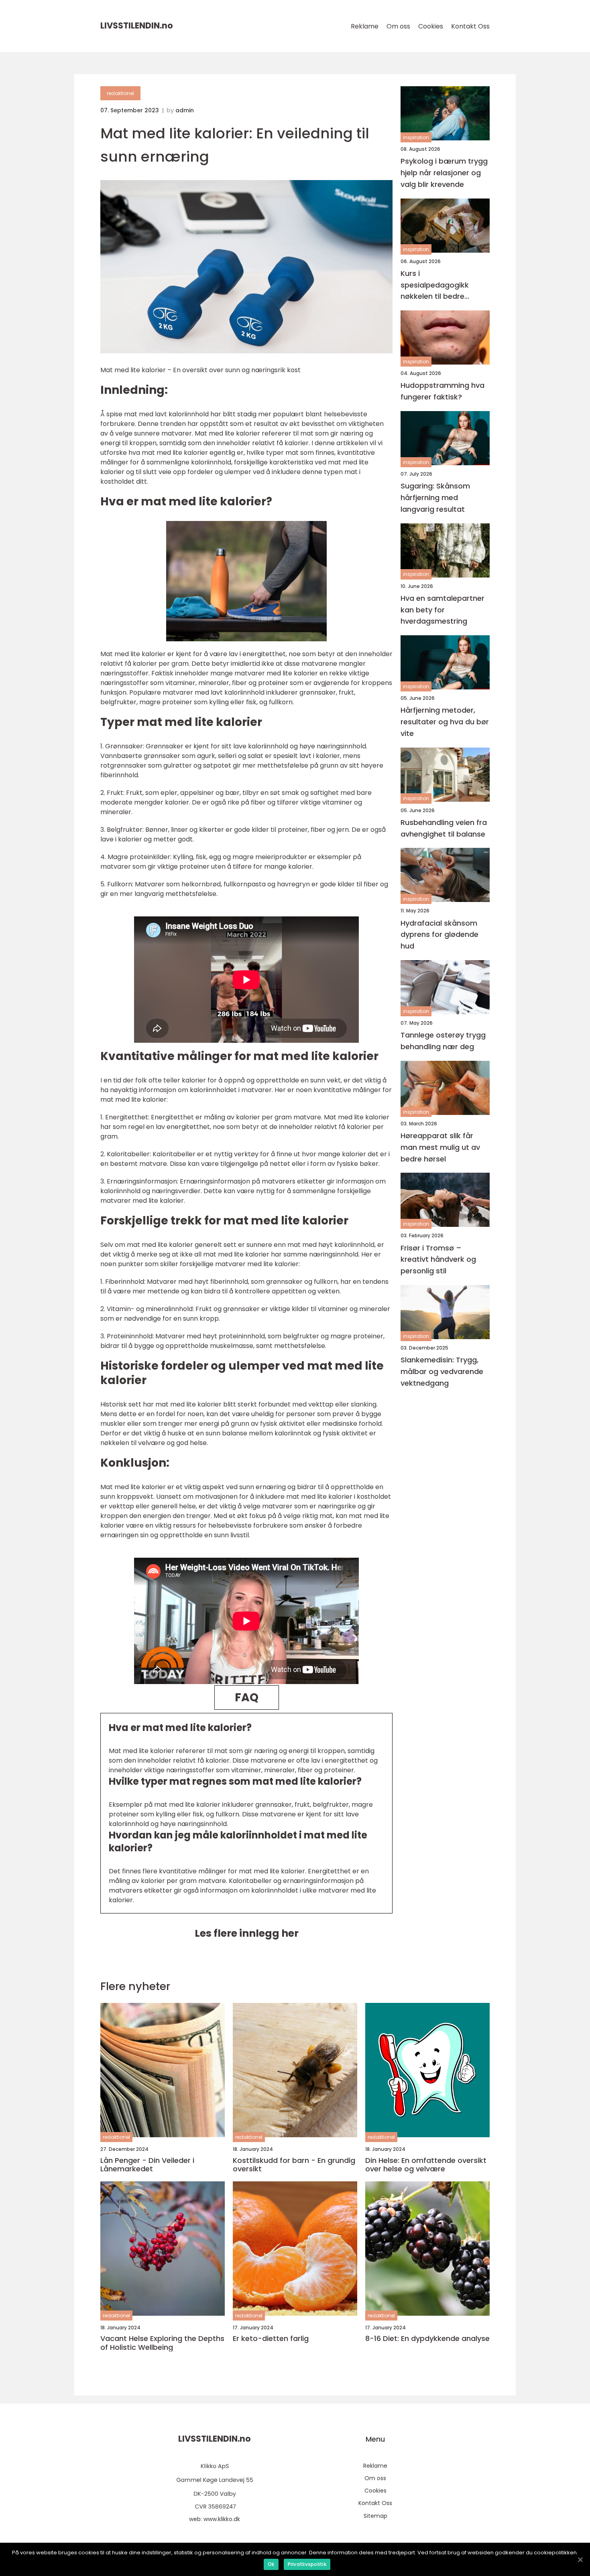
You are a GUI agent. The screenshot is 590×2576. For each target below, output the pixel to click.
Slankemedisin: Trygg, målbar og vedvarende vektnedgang (442, 1371)
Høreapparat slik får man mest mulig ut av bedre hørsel (440, 1147)
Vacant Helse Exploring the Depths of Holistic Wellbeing (162, 2343)
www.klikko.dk (222, 2519)
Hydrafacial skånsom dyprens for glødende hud (439, 935)
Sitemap (375, 2516)
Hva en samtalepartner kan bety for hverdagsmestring (442, 610)
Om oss (398, 26)
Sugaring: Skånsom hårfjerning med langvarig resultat (435, 498)
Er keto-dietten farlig (271, 2339)
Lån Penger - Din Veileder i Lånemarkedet (147, 2165)
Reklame (365, 26)
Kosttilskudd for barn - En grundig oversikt (294, 2165)
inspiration (416, 137)
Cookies (431, 26)
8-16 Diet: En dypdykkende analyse (427, 2339)
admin (185, 110)
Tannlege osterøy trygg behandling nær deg (443, 1041)
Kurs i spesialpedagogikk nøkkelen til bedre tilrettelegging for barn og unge (442, 285)
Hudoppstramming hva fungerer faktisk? (442, 391)
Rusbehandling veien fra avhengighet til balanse (444, 828)
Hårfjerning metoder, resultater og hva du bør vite (445, 722)
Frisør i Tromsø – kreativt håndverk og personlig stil (438, 1260)
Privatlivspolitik (307, 2564)
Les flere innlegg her (247, 1933)
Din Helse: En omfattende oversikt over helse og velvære (426, 2165)
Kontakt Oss (470, 26)
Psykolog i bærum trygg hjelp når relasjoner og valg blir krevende (444, 173)
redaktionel (120, 93)
